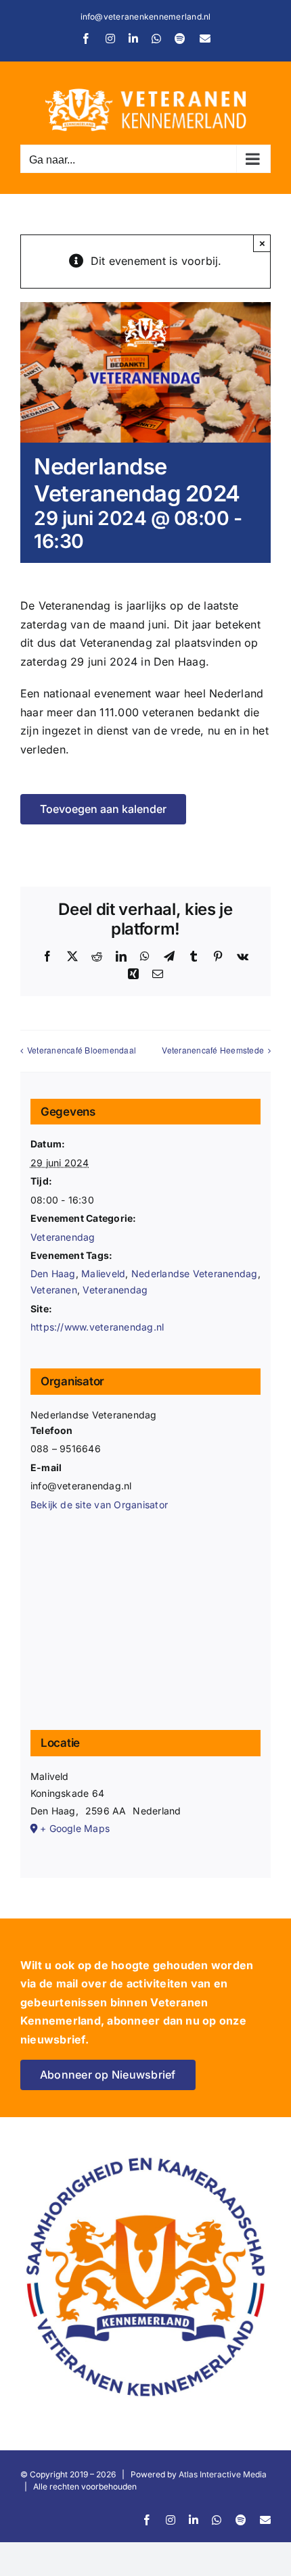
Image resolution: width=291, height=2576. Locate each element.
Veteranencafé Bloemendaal (82, 1050)
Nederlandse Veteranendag (195, 1273)
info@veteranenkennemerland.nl (146, 17)
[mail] (265, 2520)
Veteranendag (63, 1237)
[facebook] (147, 2520)
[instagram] (171, 2520)
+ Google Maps (75, 1828)
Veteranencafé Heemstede (213, 1050)
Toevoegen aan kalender (103, 809)
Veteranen (54, 1290)
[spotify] (241, 2520)
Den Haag (53, 1273)
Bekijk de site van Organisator (99, 1505)
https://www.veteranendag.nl (97, 1327)
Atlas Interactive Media (223, 2474)
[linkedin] (194, 2520)
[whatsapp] (217, 2520)
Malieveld (103, 1273)
